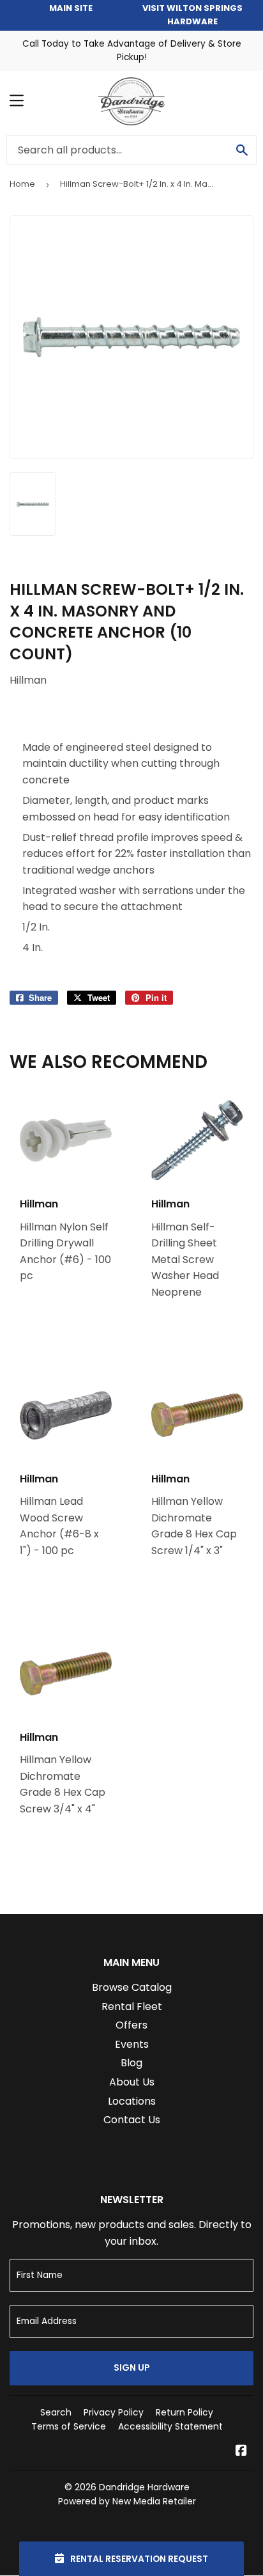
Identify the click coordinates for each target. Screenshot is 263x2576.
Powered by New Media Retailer (127, 2501)
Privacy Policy (114, 2412)
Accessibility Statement (170, 2426)
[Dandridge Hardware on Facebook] (241, 2452)
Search (56, 2412)
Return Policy (184, 2412)
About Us (132, 2082)
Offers (131, 2025)
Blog (131, 2063)
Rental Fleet (132, 2007)
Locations (132, 2101)
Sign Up (132, 2368)
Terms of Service (69, 2426)
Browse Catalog (132, 1987)
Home (22, 184)
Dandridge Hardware (144, 2487)
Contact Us (132, 2120)
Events (132, 2044)
